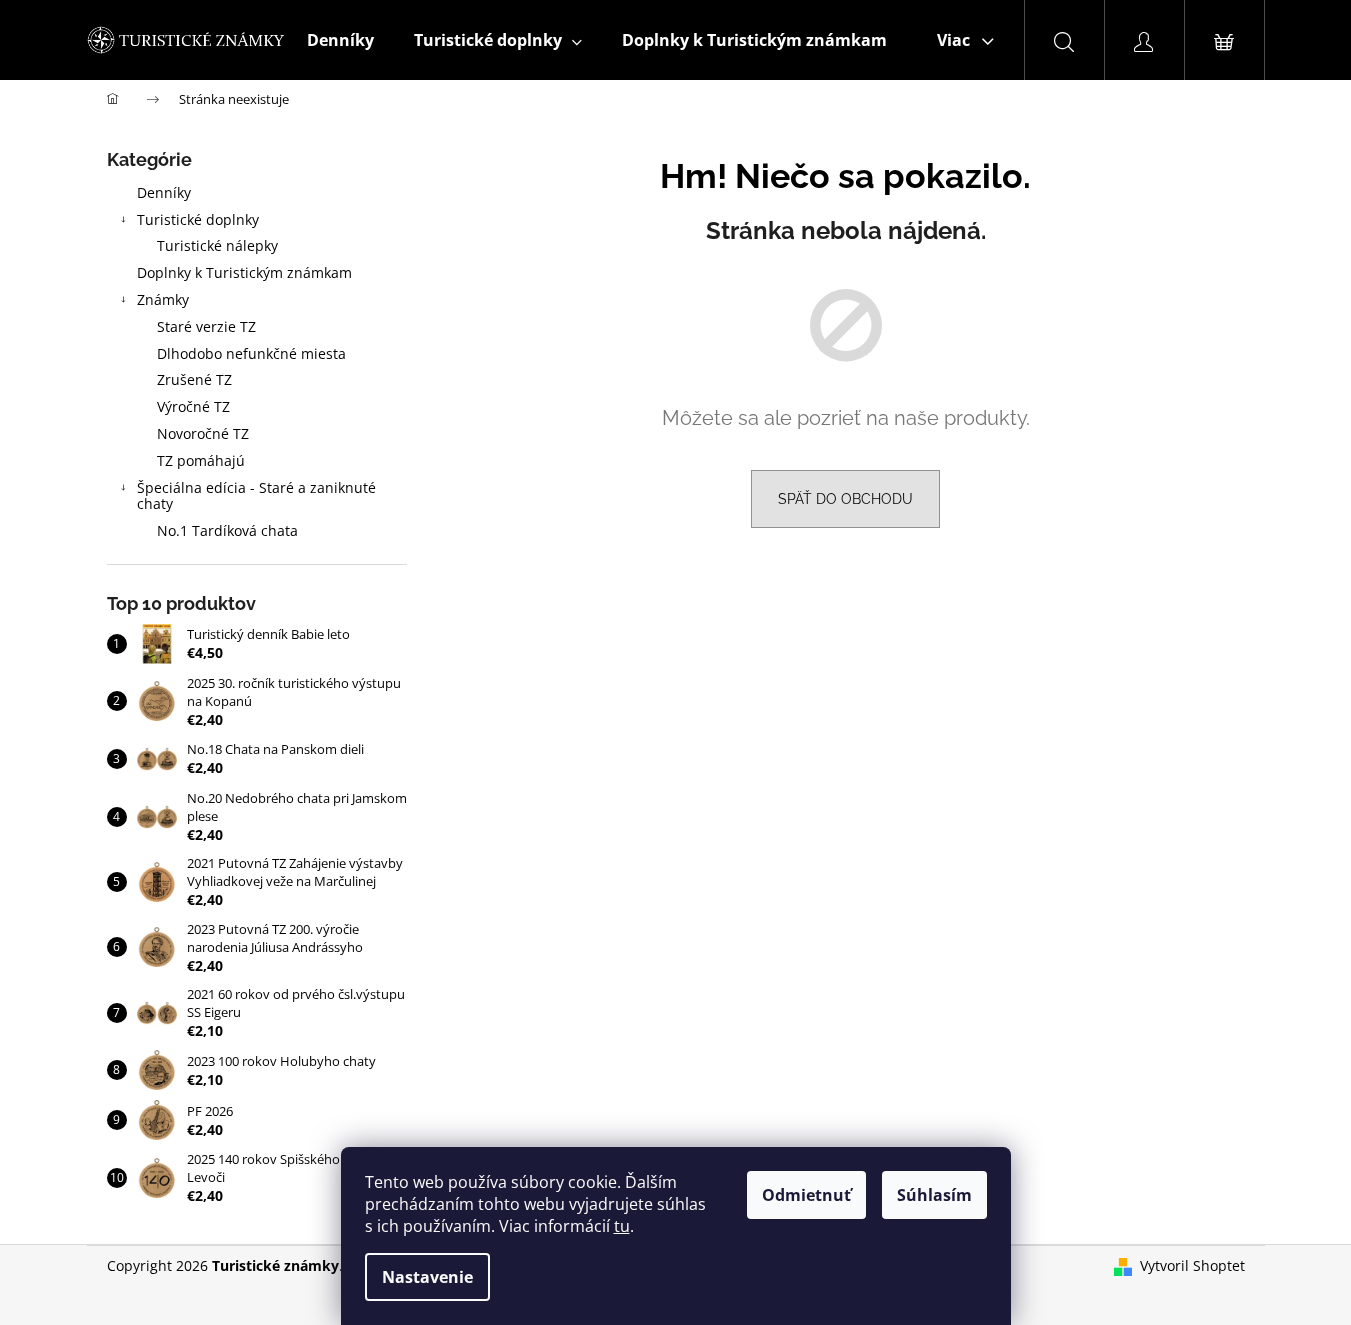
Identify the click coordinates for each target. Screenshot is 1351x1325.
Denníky (164, 192)
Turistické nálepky (217, 245)
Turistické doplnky (198, 219)
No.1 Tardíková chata (227, 530)
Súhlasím (934, 1195)
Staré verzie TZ (206, 326)
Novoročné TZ (203, 433)
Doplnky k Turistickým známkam (244, 272)
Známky (163, 299)
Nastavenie (427, 1277)
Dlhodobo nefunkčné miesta (251, 353)
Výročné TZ (193, 406)
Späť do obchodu (845, 499)
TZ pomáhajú (201, 460)
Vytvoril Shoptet (1192, 1265)
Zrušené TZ (194, 379)
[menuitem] (340, 40)
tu (622, 1226)
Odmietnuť (806, 1195)
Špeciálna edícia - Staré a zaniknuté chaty (256, 496)
